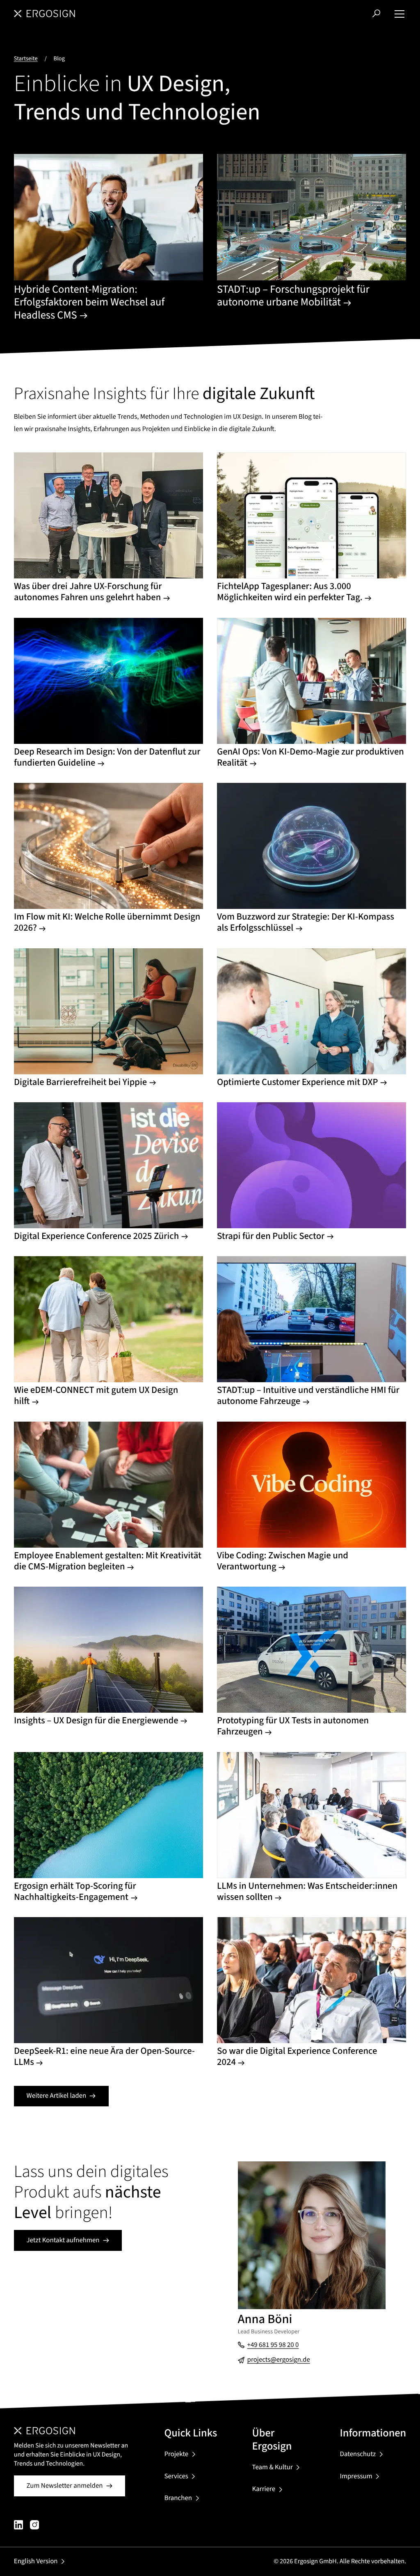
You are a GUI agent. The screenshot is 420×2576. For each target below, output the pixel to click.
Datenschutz (358, 2454)
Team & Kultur (273, 2467)
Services (176, 2476)
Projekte (176, 2454)
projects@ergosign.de (279, 2360)
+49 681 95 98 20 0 (273, 2345)
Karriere (264, 2489)
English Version (36, 2561)
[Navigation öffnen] (399, 14)
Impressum (356, 2476)
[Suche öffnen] (376, 13)
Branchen (178, 2498)
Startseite (26, 58)
